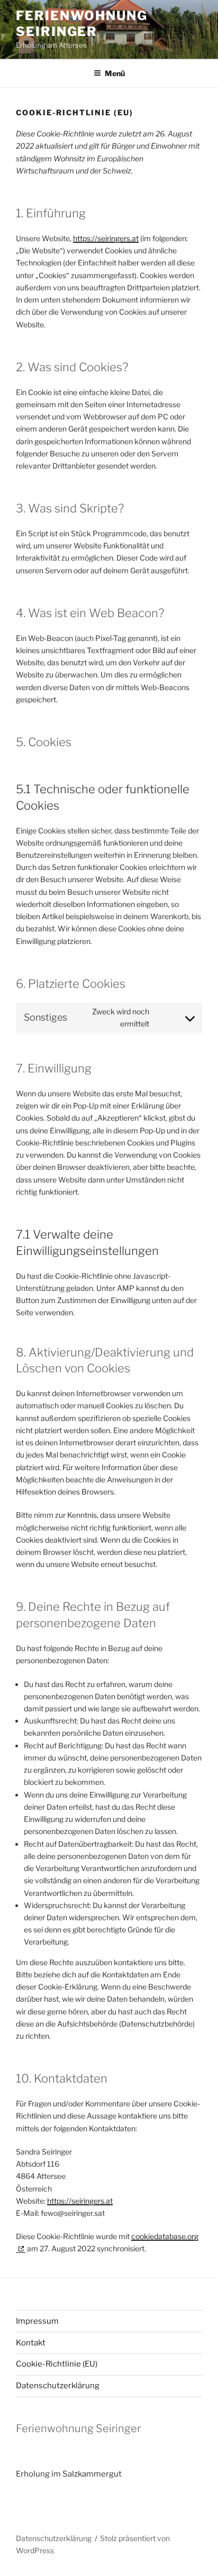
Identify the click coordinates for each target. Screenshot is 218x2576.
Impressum (37, 2321)
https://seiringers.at (106, 238)
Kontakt (31, 2343)
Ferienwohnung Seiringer (82, 24)
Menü (115, 73)
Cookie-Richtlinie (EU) (57, 2364)
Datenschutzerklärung (58, 2386)
